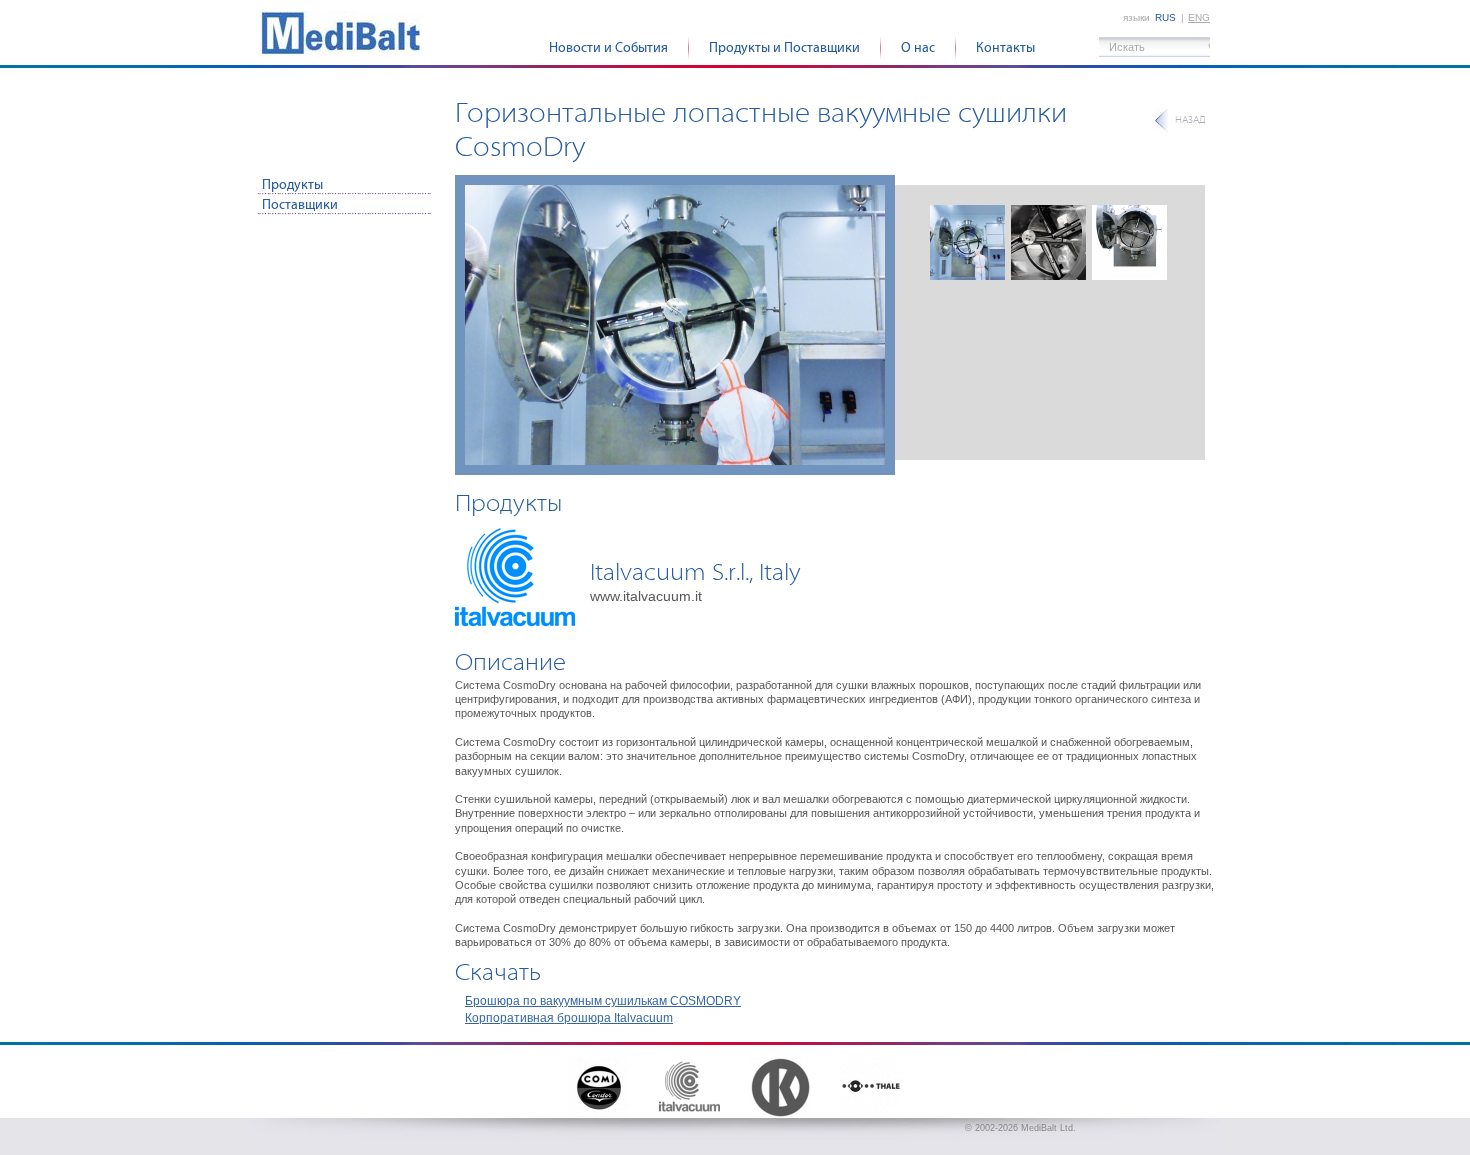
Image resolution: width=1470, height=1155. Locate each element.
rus (1165, 17)
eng (1199, 17)
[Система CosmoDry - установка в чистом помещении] (675, 325)
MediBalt (341, 32)
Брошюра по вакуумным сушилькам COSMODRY (603, 1001)
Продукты (292, 185)
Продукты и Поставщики (784, 48)
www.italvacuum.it (646, 596)
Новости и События (608, 48)
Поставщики (300, 205)
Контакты (1005, 48)
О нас (918, 48)
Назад (1190, 120)
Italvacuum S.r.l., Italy (695, 572)
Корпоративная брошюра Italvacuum (569, 1018)
